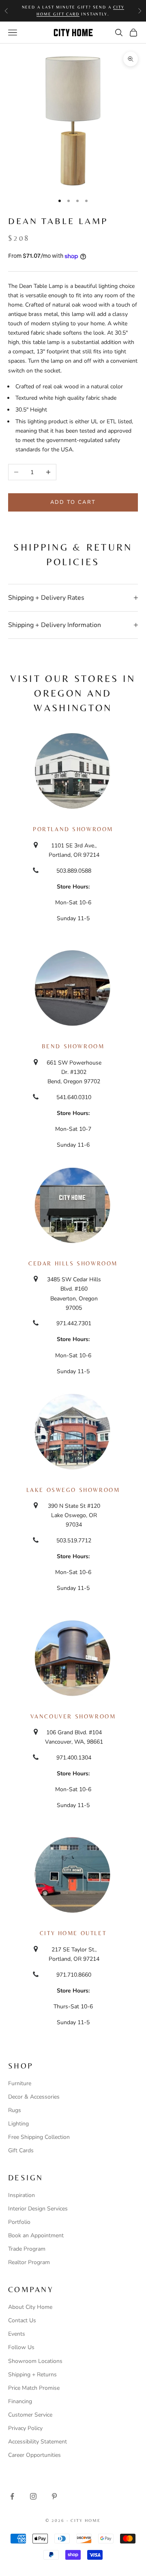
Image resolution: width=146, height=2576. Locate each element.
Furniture (20, 2083)
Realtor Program (29, 2262)
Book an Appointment (36, 2235)
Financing (20, 2401)
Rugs (15, 2110)
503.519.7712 (74, 1541)
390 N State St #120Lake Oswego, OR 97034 (74, 1515)
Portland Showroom (73, 829)
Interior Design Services (38, 2209)
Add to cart (73, 502)
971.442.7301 (74, 1323)
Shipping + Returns (32, 2375)
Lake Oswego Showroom (73, 1490)
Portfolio (19, 2222)
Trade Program (27, 2249)
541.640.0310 (74, 1097)
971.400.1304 (74, 1758)
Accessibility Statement (38, 2442)
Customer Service (30, 2415)
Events (17, 2334)
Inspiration (21, 2195)
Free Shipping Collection (39, 2137)
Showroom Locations (35, 2361)
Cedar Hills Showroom (73, 1263)
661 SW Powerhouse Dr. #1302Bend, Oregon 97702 (74, 1072)
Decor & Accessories (34, 2097)
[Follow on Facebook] (12, 2496)
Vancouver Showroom (73, 1716)
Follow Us (21, 2347)
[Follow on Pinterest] (54, 2496)
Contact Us (22, 2320)
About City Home (30, 2307)
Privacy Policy (25, 2428)
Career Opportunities (34, 2455)
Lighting (18, 2124)
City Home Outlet (73, 1933)
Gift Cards (21, 2150)
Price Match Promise (34, 2388)
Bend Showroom (73, 1046)
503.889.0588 (74, 871)
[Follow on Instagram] (33, 2496)
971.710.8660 (74, 1975)
